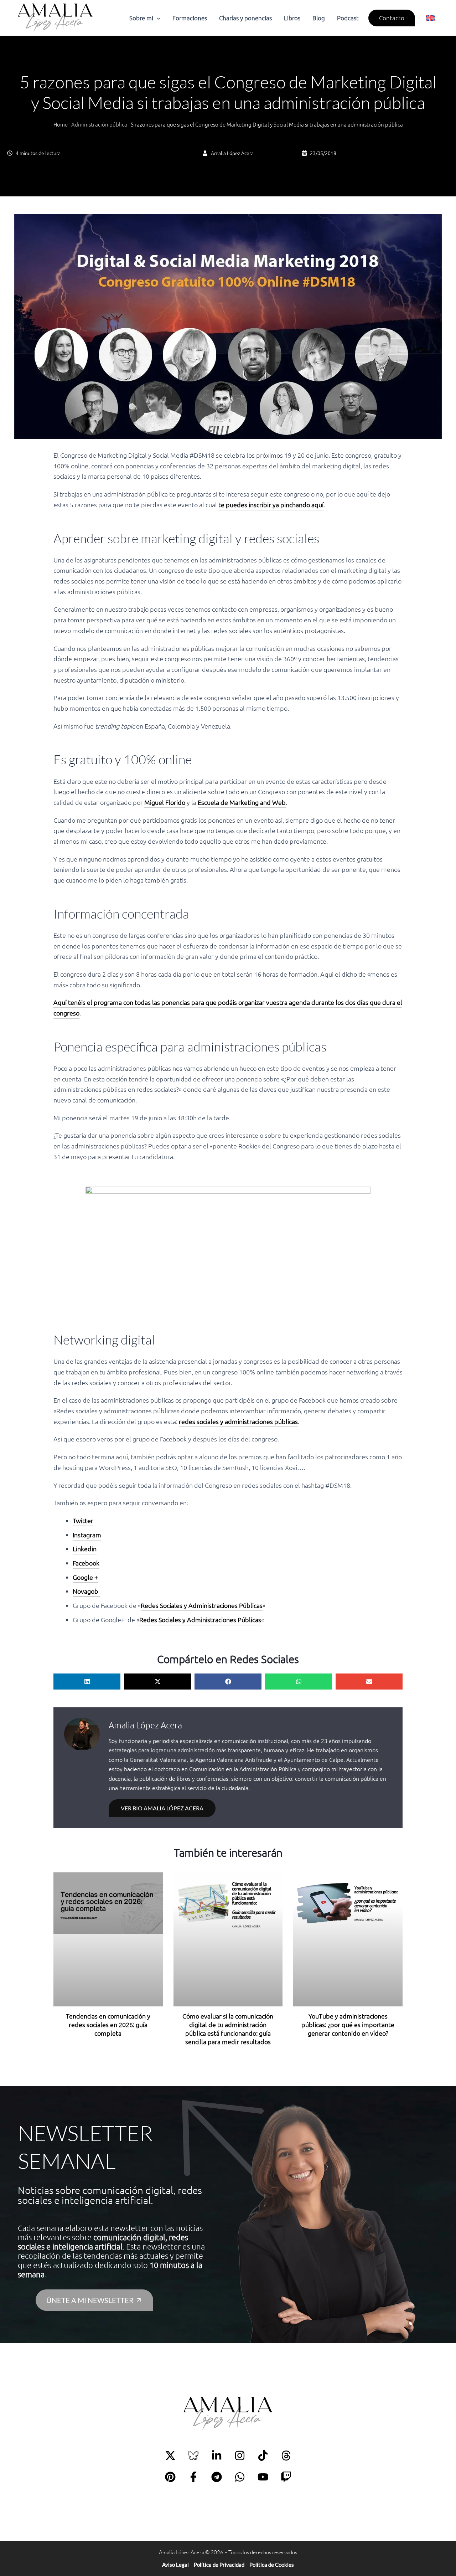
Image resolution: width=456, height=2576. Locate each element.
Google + (85, 1577)
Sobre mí (141, 18)
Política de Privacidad (219, 2565)
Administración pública (99, 124)
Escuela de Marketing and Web (242, 802)
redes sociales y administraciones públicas (238, 1421)
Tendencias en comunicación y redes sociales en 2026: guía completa (108, 2024)
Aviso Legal (175, 2565)
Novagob (86, 1591)
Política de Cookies (272, 2565)
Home (61, 124)
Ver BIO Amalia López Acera (162, 1808)
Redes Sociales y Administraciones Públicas (202, 1605)
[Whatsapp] (240, 2477)
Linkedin (85, 1549)
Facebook (86, 1563)
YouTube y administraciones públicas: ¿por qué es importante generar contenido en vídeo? (348, 2024)
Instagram (87, 1535)
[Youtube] (263, 2477)
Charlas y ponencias (245, 18)
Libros (292, 18)
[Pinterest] (170, 2477)
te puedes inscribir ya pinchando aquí (271, 505)
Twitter (83, 1520)
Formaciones (190, 18)
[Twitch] (286, 2477)
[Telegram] (217, 2477)
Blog (319, 18)
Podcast (348, 18)
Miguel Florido (165, 802)
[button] (157, 18)
